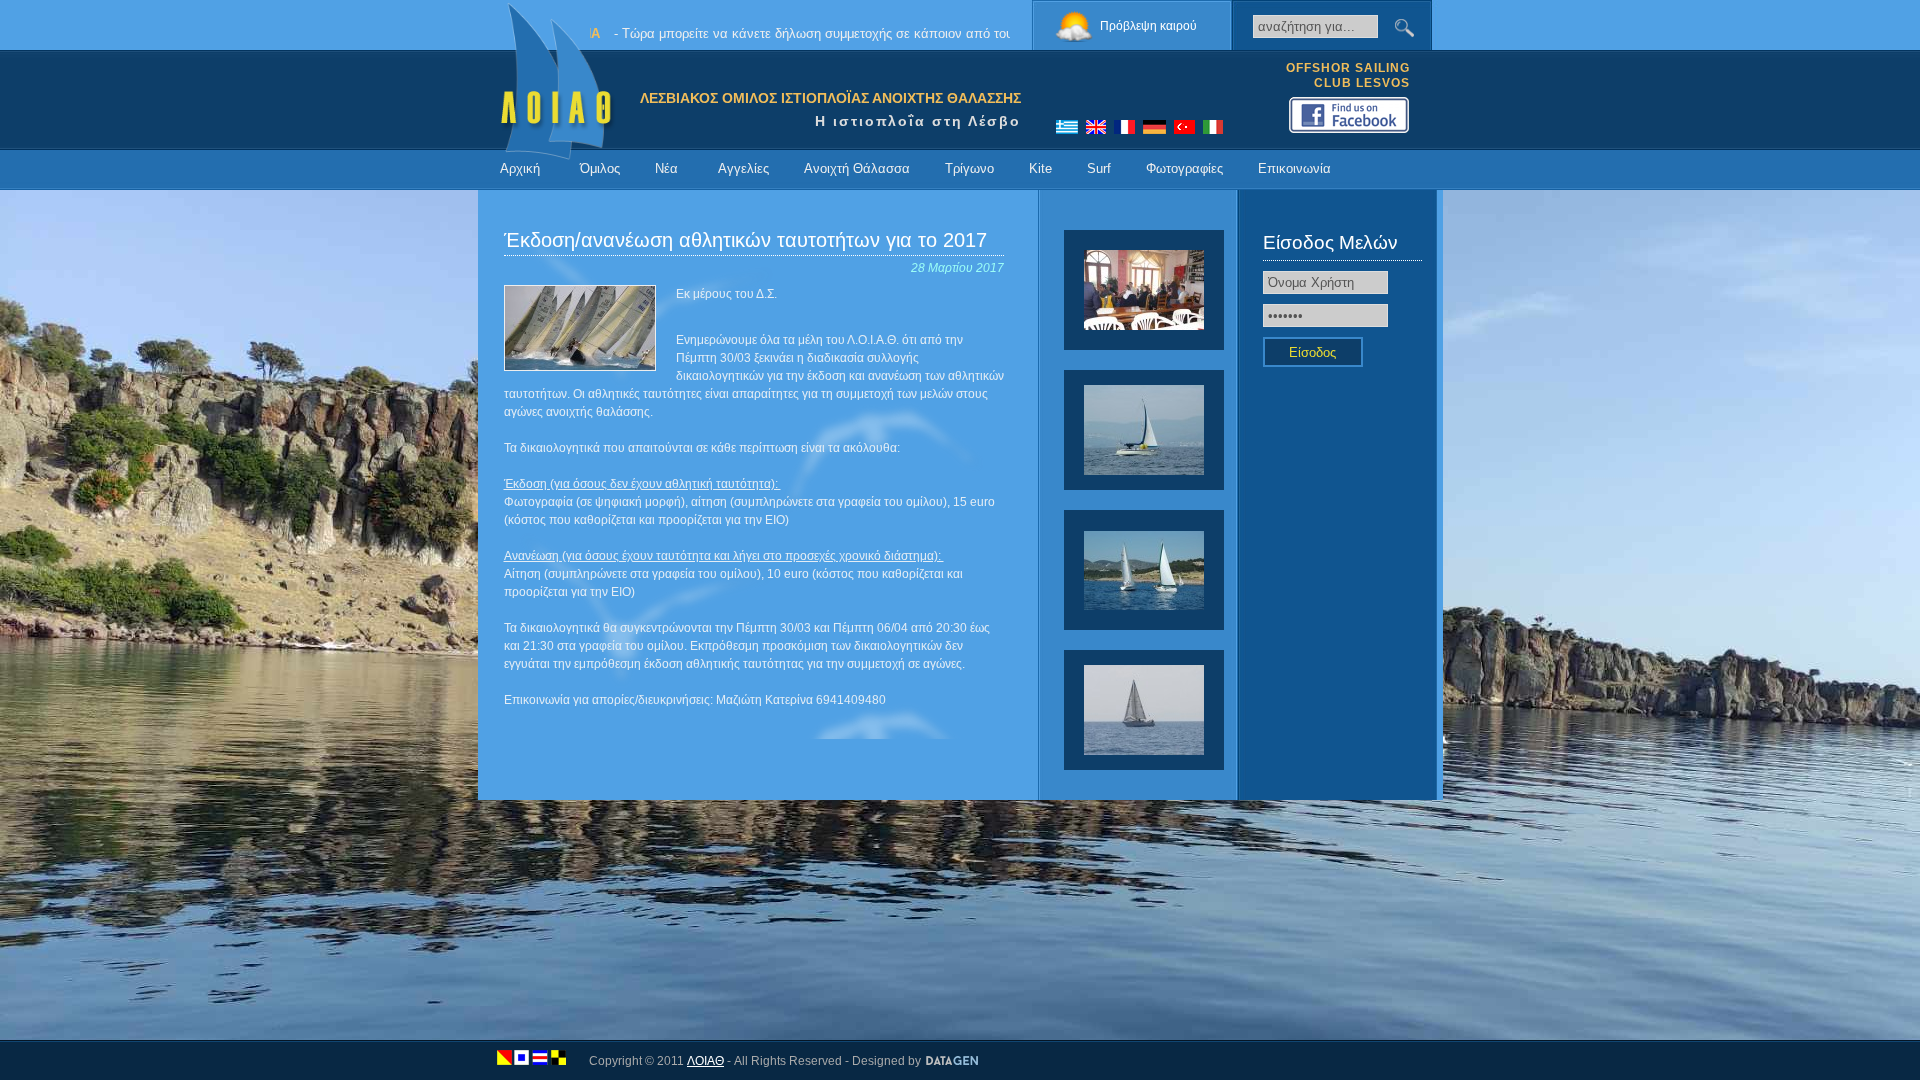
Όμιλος (600, 168)
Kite (1040, 168)
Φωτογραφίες (1184, 168)
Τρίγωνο (969, 168)
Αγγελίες (743, 168)
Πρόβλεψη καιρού (1148, 26)
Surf (1099, 168)
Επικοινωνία (1294, 168)
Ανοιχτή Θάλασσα (857, 168)
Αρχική (520, 168)
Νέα (666, 168)
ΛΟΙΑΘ (705, 1061)
